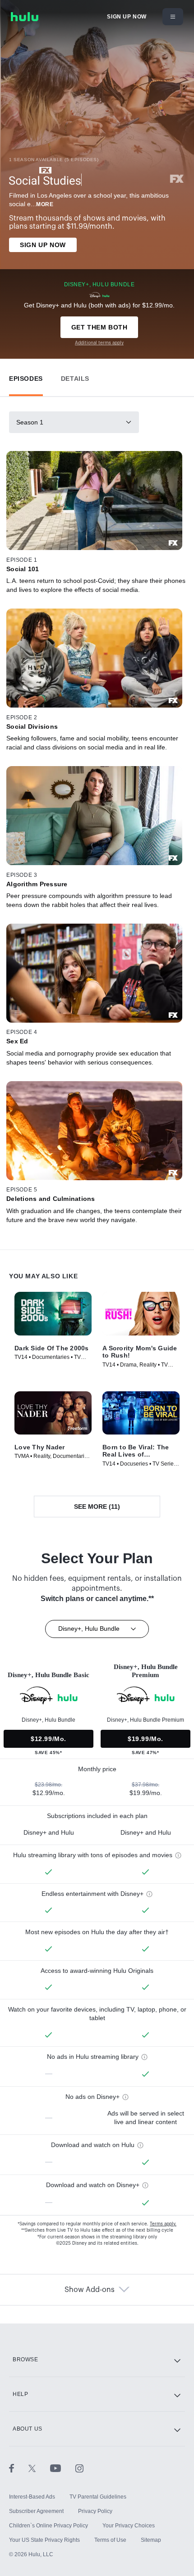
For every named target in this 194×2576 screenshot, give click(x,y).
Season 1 (30, 422)
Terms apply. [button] (163, 2224)
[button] (26, 377)
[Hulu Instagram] (79, 2468)
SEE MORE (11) (97, 1507)
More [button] (45, 204)
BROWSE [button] (25, 2359)
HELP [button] (20, 2394)
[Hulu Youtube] (63, 2468)
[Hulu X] (39, 2468)
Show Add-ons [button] (90, 2290)
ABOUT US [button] (28, 2429)
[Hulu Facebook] (19, 2468)
